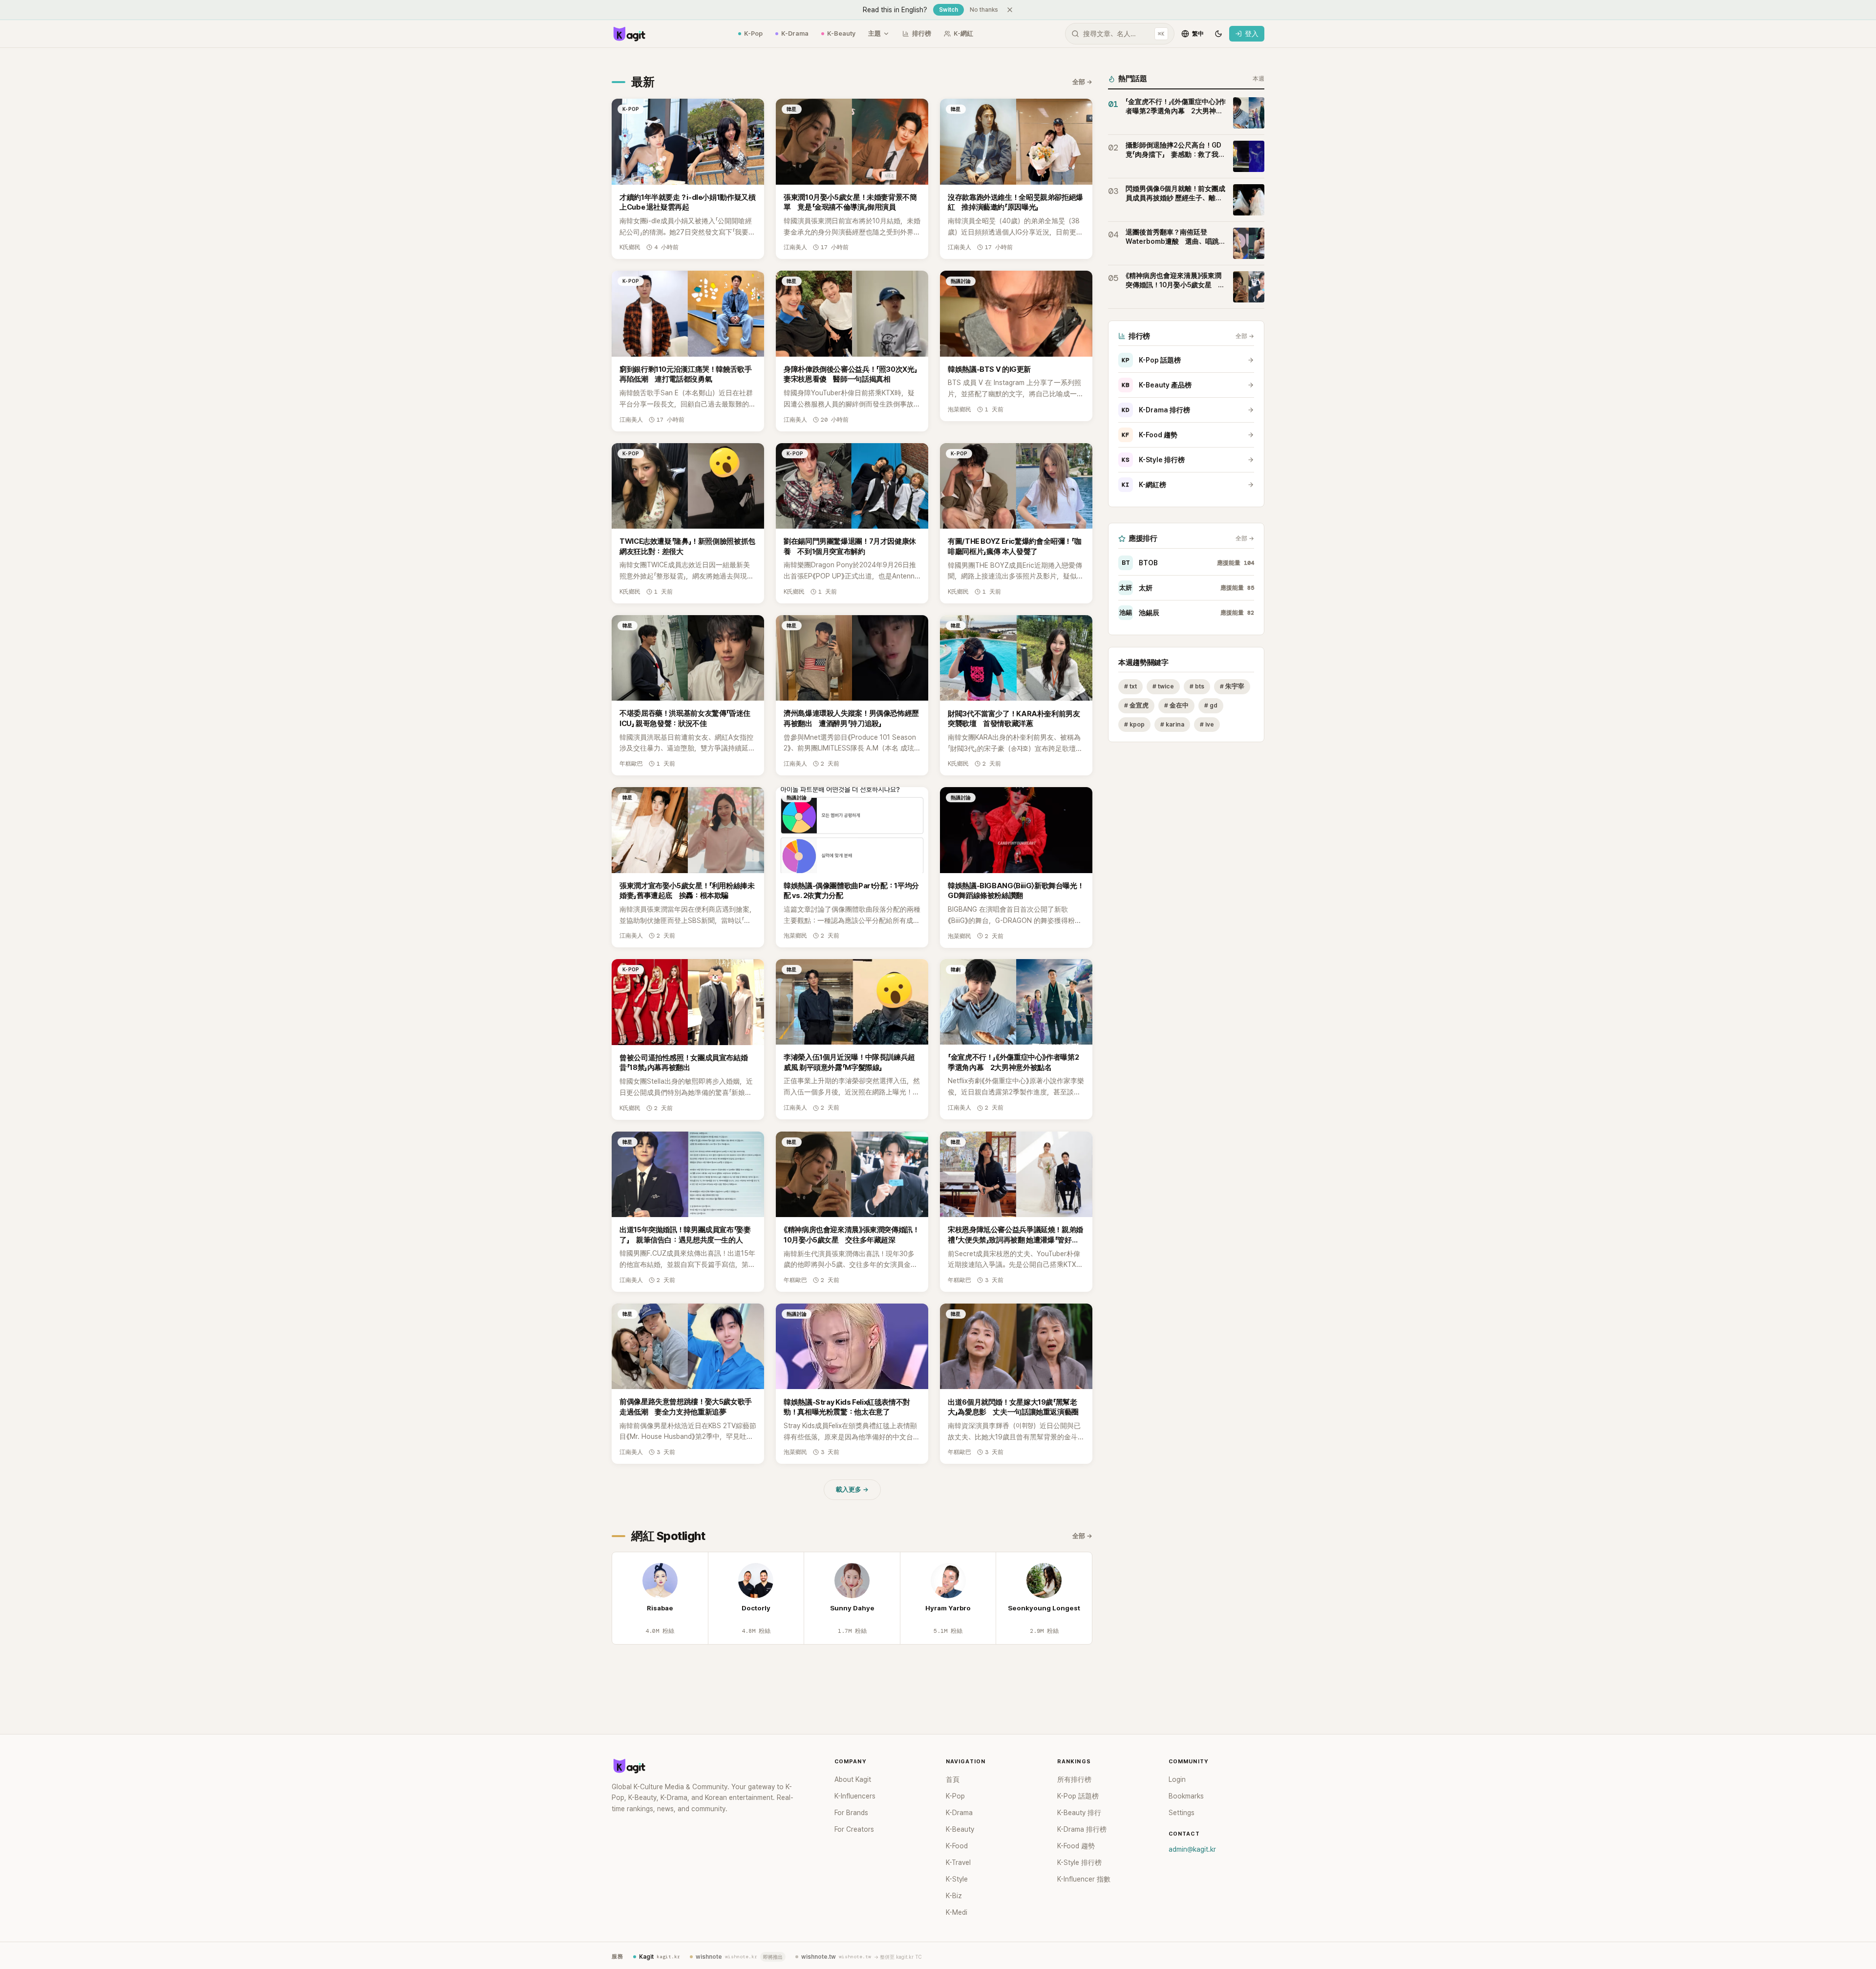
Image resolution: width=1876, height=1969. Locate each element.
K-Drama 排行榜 (1156, 410)
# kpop (1134, 724)
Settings (1182, 1813)
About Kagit (853, 1779)
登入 (1252, 34)
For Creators (854, 1829)
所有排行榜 (1074, 1779)
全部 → (1082, 82)
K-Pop (753, 33)
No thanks (984, 10)
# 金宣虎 (1136, 705)
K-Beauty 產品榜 (1157, 385)
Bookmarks (1186, 1796)
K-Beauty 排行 (1079, 1813)
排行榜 (922, 33)
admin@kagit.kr (1192, 1849)
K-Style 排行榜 (1153, 460)
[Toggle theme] (1218, 34)
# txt (1130, 686)
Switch (949, 10)
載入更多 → (852, 1489)
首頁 (953, 1779)
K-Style (957, 1879)
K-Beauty (841, 33)
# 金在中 (1176, 705)
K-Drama (795, 33)
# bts (1197, 686)
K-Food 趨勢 (1150, 435)
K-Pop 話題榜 (1151, 360)
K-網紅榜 (1144, 485)
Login (1177, 1779)
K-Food (957, 1846)
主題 (874, 33)
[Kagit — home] (629, 34)
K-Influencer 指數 (1084, 1879)
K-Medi (957, 1912)
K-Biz (954, 1896)
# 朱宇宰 (1232, 686)
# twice (1163, 686)
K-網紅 (963, 33)
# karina (1172, 724)
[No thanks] (1010, 10)
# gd (1211, 705)
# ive (1207, 724)
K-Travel (958, 1862)
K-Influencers (855, 1796)
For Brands (851, 1813)
